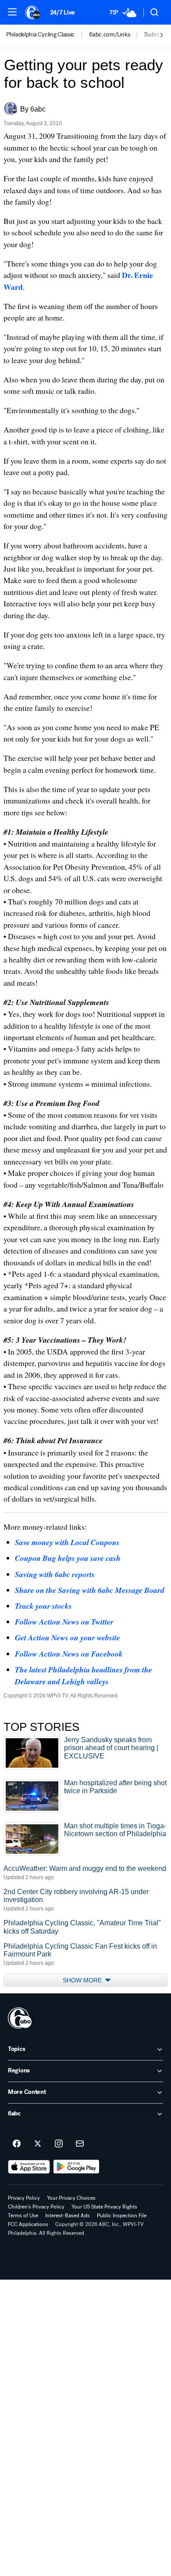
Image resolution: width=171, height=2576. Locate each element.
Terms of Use (23, 2216)
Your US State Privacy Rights (104, 2207)
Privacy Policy (24, 2198)
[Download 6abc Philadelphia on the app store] (29, 2167)
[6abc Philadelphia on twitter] (38, 2144)
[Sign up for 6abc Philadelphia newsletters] (80, 2144)
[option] (48, 35)
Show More (83, 1980)
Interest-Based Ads (68, 2216)
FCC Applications (28, 2224)
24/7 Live (62, 13)
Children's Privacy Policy (36, 2207)
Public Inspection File (122, 2216)
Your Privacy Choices (71, 2198)
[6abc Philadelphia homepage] (33, 12)
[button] (12, 12)
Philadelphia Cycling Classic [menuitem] (40, 35)
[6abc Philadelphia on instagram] (59, 2144)
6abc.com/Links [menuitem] (109, 35)
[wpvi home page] (20, 2018)
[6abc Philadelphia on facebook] (17, 2144)
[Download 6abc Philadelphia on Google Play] (77, 2167)
